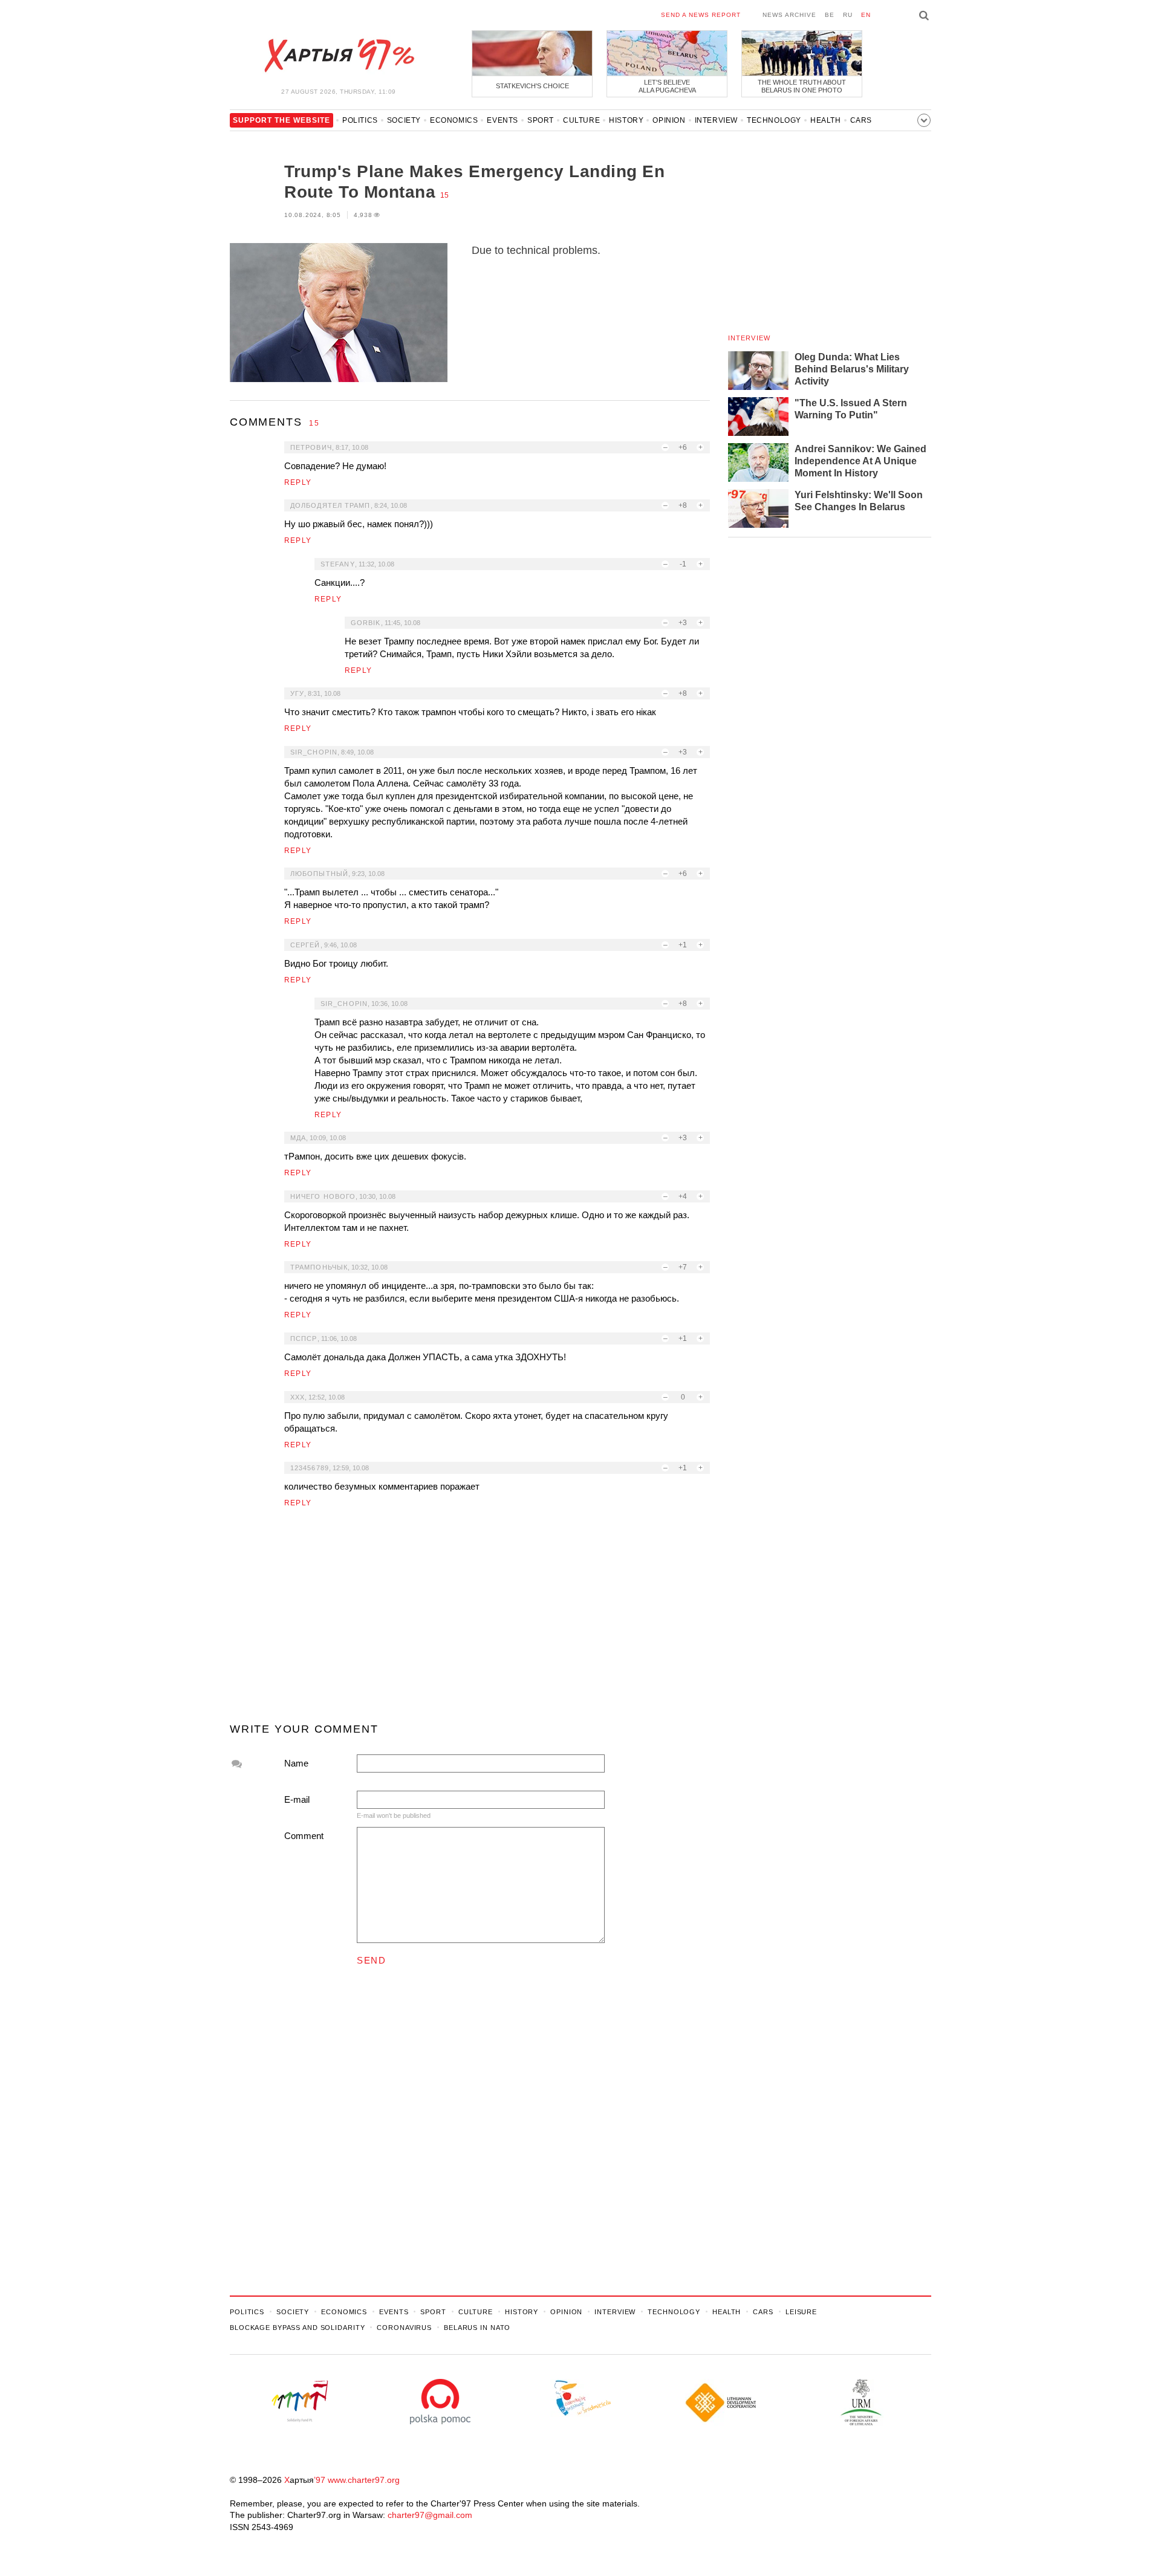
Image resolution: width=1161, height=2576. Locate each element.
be (830, 15)
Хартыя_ (339, 56)
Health (826, 120)
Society (404, 120)
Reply (298, 482)
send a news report (701, 15)
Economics (454, 120)
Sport (541, 120)
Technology (774, 120)
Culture (581, 120)
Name (296, 1763)
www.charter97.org (364, 2480)
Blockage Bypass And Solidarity (297, 2328)
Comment (304, 1836)
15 (444, 195)
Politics (360, 120)
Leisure (801, 2312)
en (866, 15)
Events (502, 120)
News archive (789, 15)
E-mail (297, 1799)
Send (371, 1960)
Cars (861, 120)
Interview (716, 120)
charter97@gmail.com (430, 2515)
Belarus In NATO (477, 2328)
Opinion (669, 120)
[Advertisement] (470, 1620)
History (626, 120)
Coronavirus (404, 2328)
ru (848, 15)
